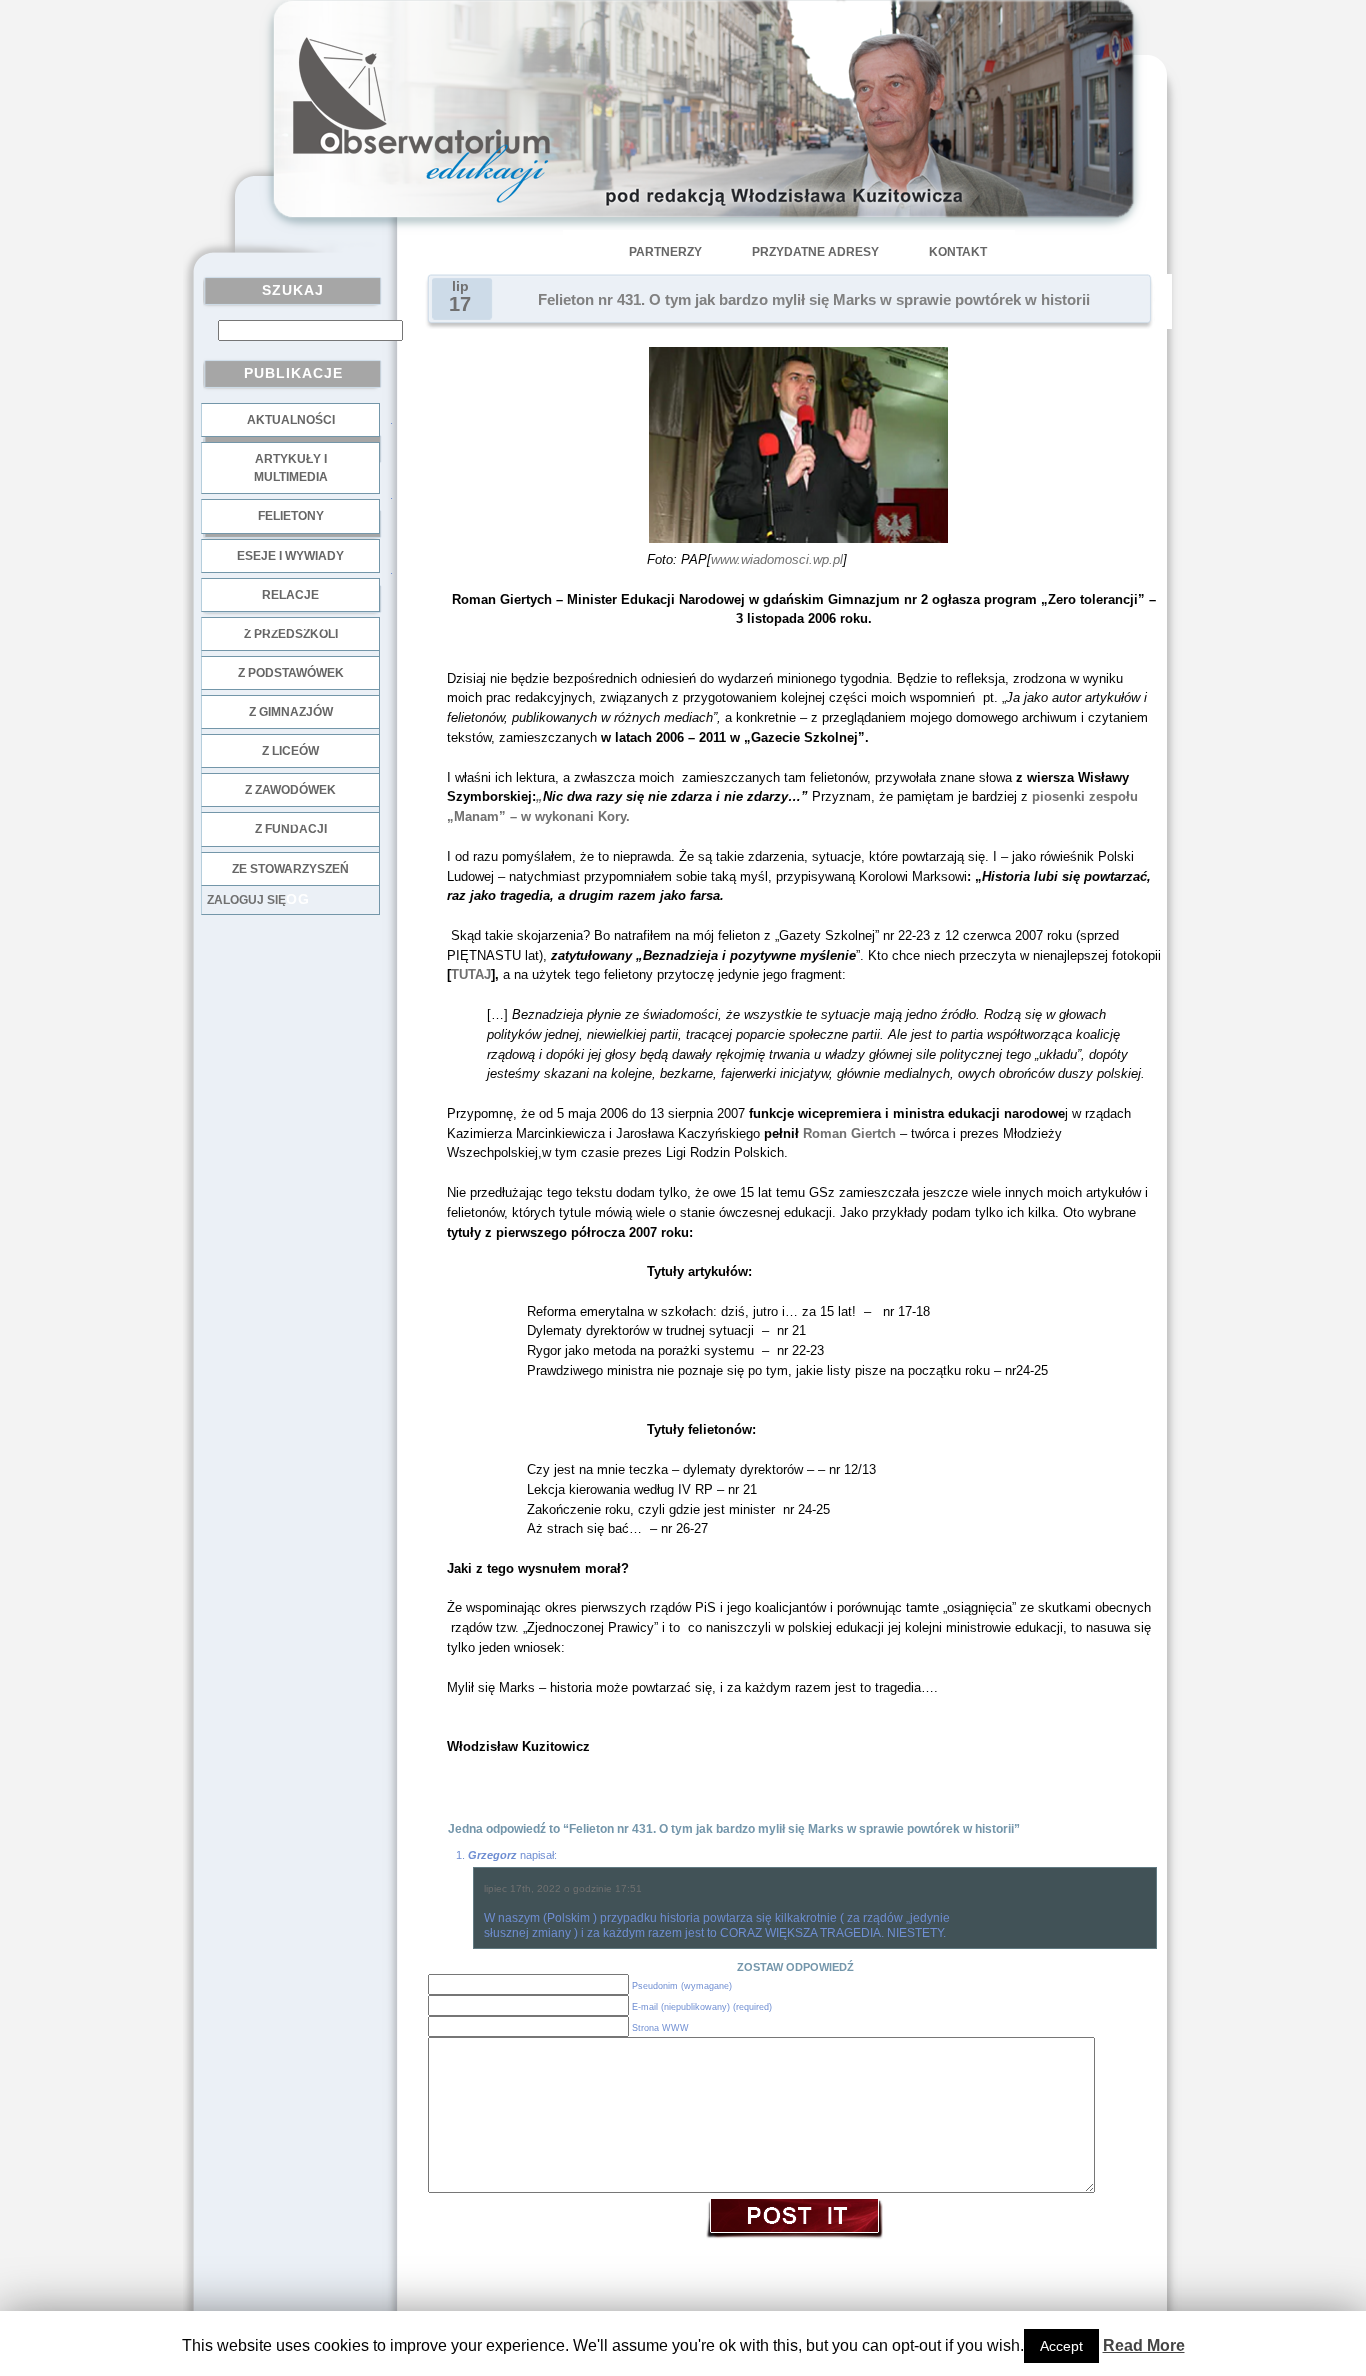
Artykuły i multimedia (291, 468)
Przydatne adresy (815, 252)
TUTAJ (471, 974)
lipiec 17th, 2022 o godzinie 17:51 (563, 1888)
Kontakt (958, 252)
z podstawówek (291, 673)
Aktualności (291, 420)
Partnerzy (665, 252)
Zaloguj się (246, 900)
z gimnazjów (291, 712)
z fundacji (291, 829)
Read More (1144, 2345)
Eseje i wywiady (290, 556)
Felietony (291, 516)
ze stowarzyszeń (290, 869)
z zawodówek (290, 790)
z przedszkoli (291, 634)
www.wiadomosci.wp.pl (777, 559)
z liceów (290, 751)
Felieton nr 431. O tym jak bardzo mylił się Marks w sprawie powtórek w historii (814, 300)
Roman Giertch (851, 1133)
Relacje (290, 595)
